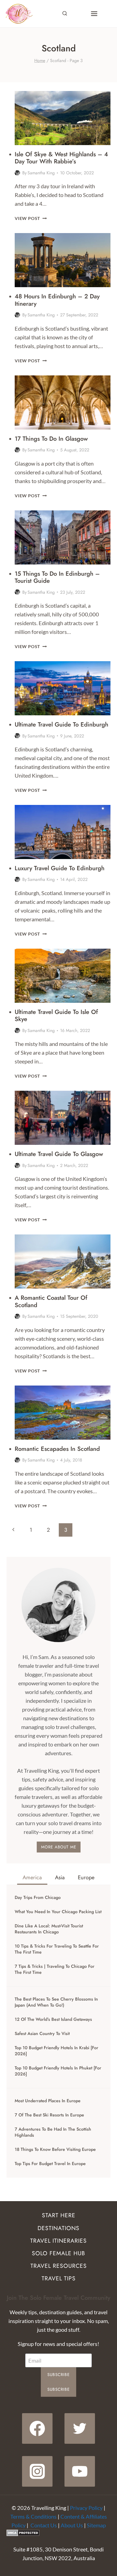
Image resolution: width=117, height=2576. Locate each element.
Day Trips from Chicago (38, 1898)
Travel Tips (59, 2278)
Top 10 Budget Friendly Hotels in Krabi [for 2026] (56, 2051)
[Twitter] (80, 2428)
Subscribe (59, 2375)
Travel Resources (59, 2266)
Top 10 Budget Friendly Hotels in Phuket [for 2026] (58, 2071)
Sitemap (96, 2525)
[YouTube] (80, 2471)
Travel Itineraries (59, 2241)
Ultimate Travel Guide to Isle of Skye (56, 1015)
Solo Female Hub (59, 2253)
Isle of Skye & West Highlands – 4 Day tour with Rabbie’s (61, 158)
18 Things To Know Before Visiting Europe (55, 2149)
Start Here (59, 2215)
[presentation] (63, 118)
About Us (72, 2525)
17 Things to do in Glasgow (51, 439)
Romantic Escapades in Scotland (57, 1449)
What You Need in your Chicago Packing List (58, 1912)
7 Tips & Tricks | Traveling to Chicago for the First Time (55, 1969)
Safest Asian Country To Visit (42, 2034)
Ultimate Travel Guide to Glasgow (59, 1154)
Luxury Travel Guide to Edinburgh (60, 868)
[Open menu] (94, 14)
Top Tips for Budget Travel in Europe (50, 2164)
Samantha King (41, 173)
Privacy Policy (86, 2508)
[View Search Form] (65, 14)
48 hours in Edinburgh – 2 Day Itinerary (57, 300)
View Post (31, 218)
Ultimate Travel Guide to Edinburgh (61, 724)
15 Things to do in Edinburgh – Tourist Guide (57, 577)
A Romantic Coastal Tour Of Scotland (51, 1301)
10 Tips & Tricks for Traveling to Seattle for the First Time (57, 1949)
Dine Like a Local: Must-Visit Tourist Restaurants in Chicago (49, 1929)
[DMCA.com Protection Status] (59, 2533)
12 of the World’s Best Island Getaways (53, 2019)
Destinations (59, 2228)
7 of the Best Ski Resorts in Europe (49, 2115)
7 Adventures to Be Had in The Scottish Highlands (53, 2132)
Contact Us (44, 2525)
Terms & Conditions (33, 2516)
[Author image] (17, 173)
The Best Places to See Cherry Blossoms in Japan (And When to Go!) (56, 2002)
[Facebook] (37, 2428)
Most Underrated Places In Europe (48, 2101)
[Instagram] (37, 2471)
